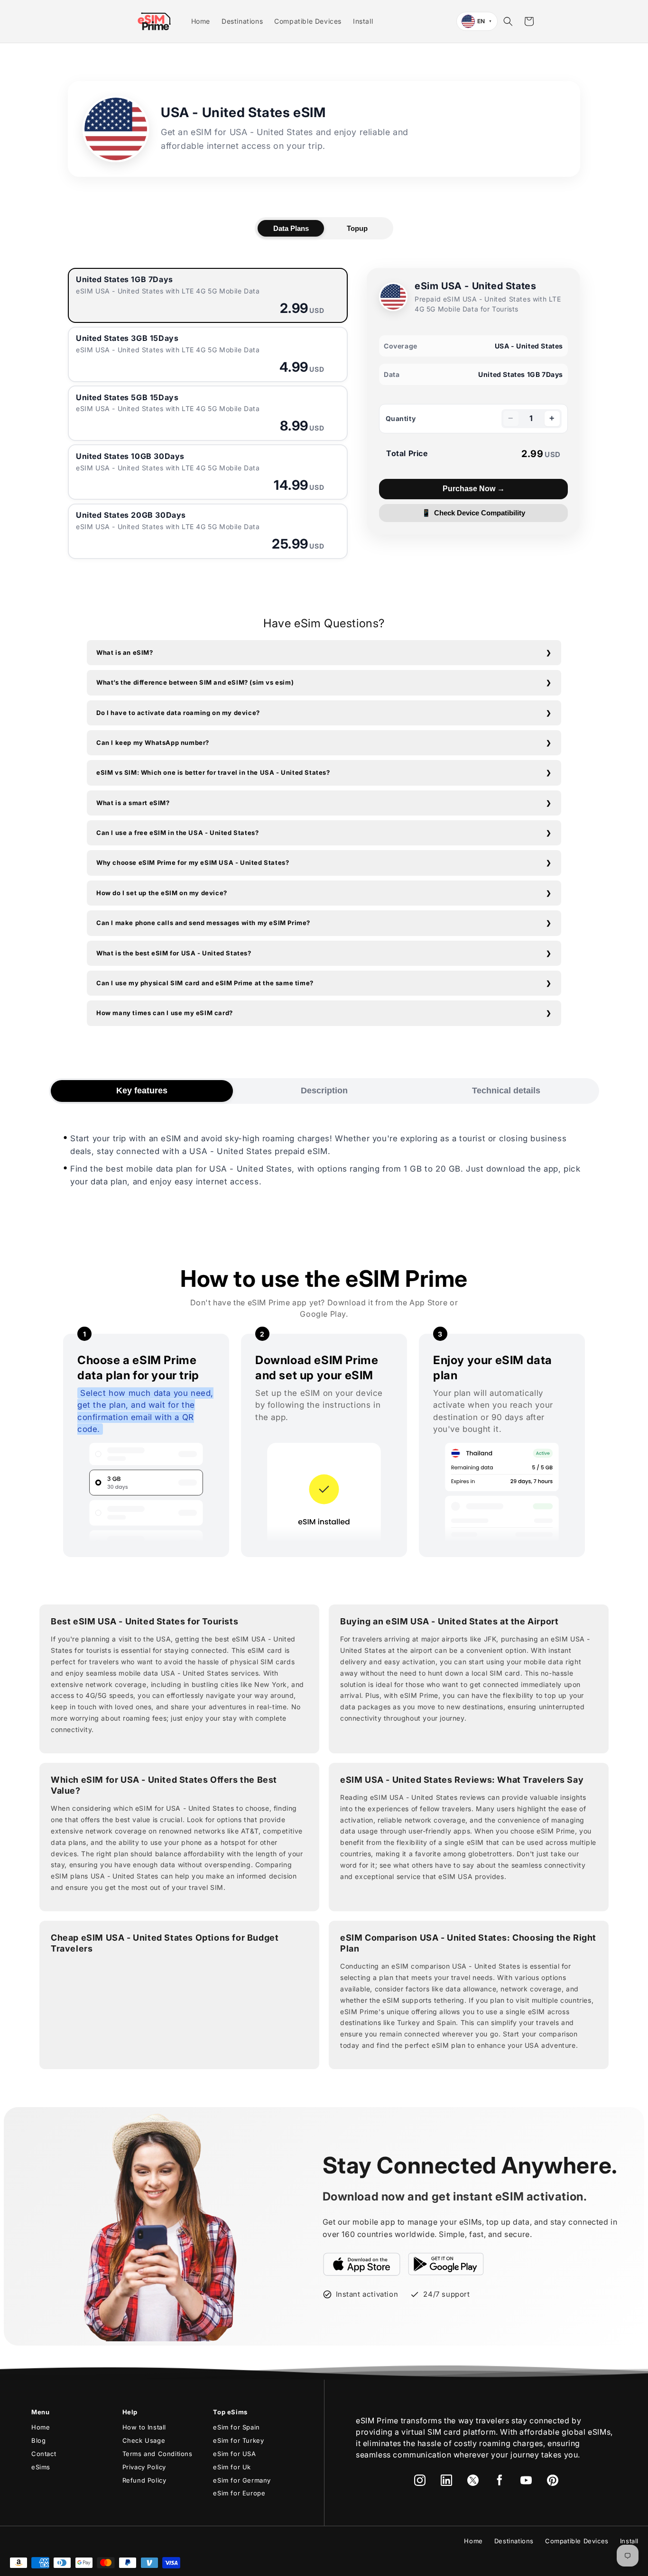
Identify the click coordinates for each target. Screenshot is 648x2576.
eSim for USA (234, 2454)
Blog (38, 2440)
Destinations (514, 2541)
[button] (508, 21)
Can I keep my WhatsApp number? (153, 743)
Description (324, 1091)
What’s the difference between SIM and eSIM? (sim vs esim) (195, 682)
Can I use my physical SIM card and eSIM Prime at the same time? (205, 983)
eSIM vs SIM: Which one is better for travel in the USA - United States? (213, 772)
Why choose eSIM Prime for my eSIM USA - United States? (193, 862)
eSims (41, 2467)
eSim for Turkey (238, 2440)
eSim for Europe (239, 2493)
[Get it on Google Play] (446, 2264)
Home (41, 2427)
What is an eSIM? (125, 652)
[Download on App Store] (362, 2264)
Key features (142, 1091)
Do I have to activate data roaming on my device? (178, 713)
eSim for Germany (242, 2480)
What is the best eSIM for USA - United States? (174, 953)
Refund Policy (144, 2480)
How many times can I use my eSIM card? (165, 1013)
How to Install (144, 2427)
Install (629, 2541)
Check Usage (144, 2440)
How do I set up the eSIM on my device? (162, 893)
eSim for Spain (236, 2427)
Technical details (506, 1091)
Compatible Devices (577, 2541)
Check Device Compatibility (474, 513)
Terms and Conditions (157, 2454)
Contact (44, 2454)
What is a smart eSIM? (133, 803)
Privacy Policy (144, 2467)
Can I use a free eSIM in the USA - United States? (177, 833)
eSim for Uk (232, 2467)
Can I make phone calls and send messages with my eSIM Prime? (203, 923)
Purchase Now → (474, 489)
